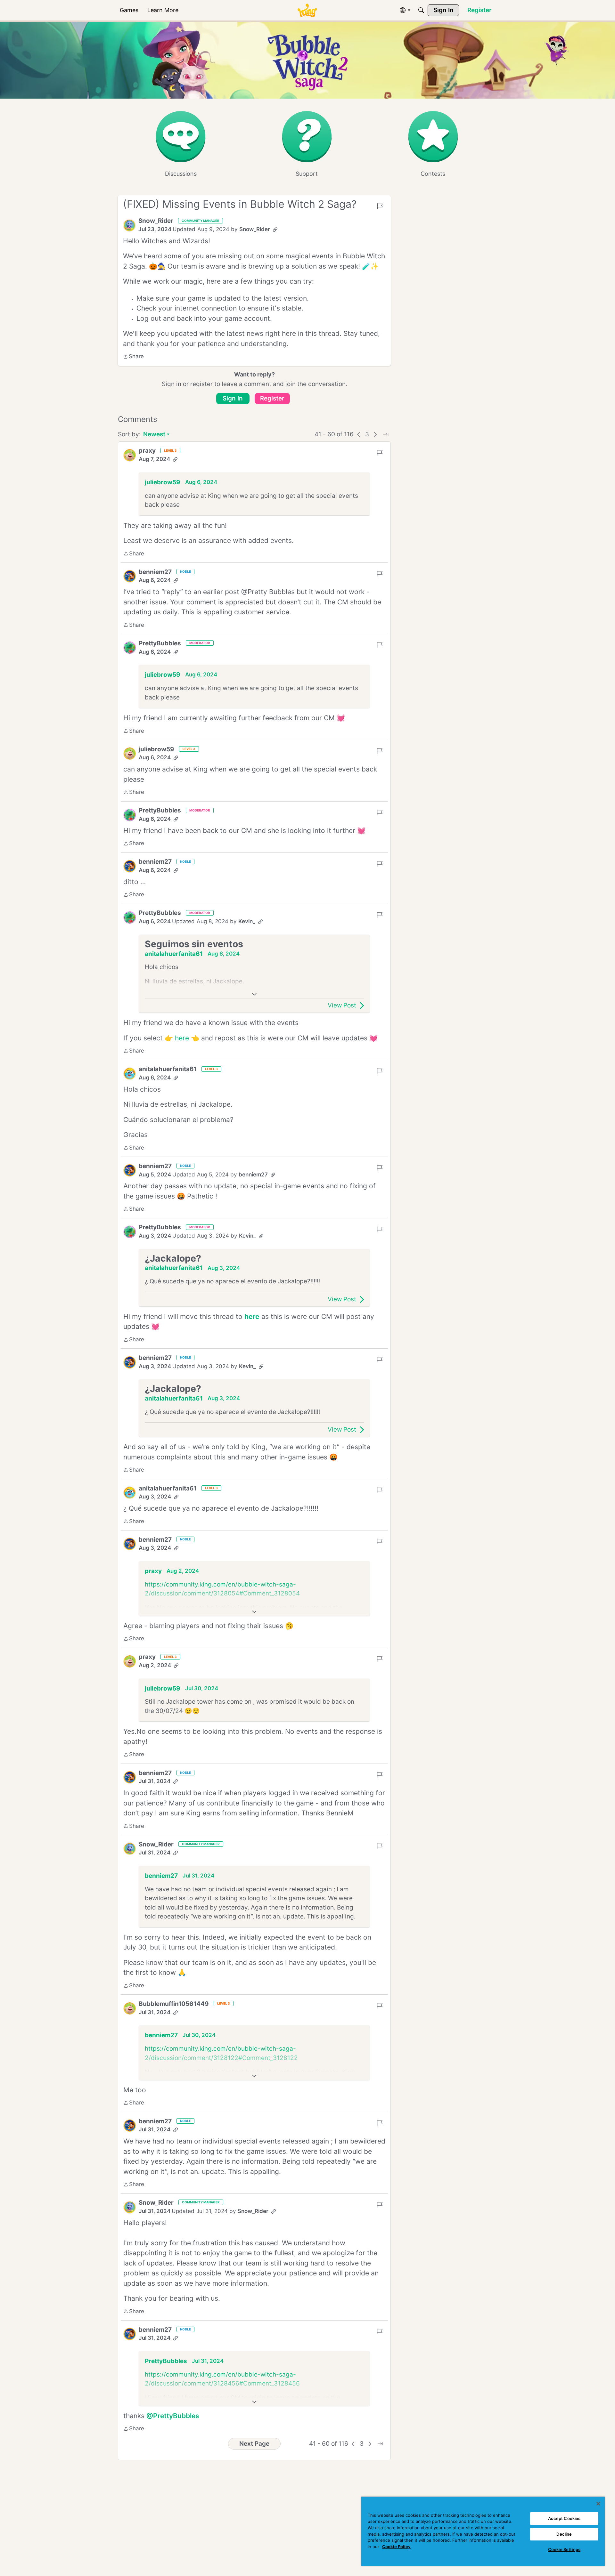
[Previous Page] (359, 434)
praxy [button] (147, 451)
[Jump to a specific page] (386, 434)
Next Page (254, 2444)
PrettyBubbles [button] (160, 643)
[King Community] (307, 10)
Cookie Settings (564, 2549)
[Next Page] (375, 434)
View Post (342, 1005)
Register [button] (272, 398)
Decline (564, 2534)
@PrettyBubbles (173, 2416)
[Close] (598, 2504)
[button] (129, 225)
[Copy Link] (275, 230)
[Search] (421, 10)
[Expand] (254, 994)
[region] (483, 2531)
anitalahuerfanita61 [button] (174, 954)
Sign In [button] (233, 398)
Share (133, 357)
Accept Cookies (564, 2518)
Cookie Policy (396, 2547)
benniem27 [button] (155, 572)
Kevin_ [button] (247, 921)
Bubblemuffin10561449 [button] (174, 2004)
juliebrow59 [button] (163, 482)
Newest (154, 435)
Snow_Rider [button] (156, 221)
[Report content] (380, 206)
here (182, 1038)
